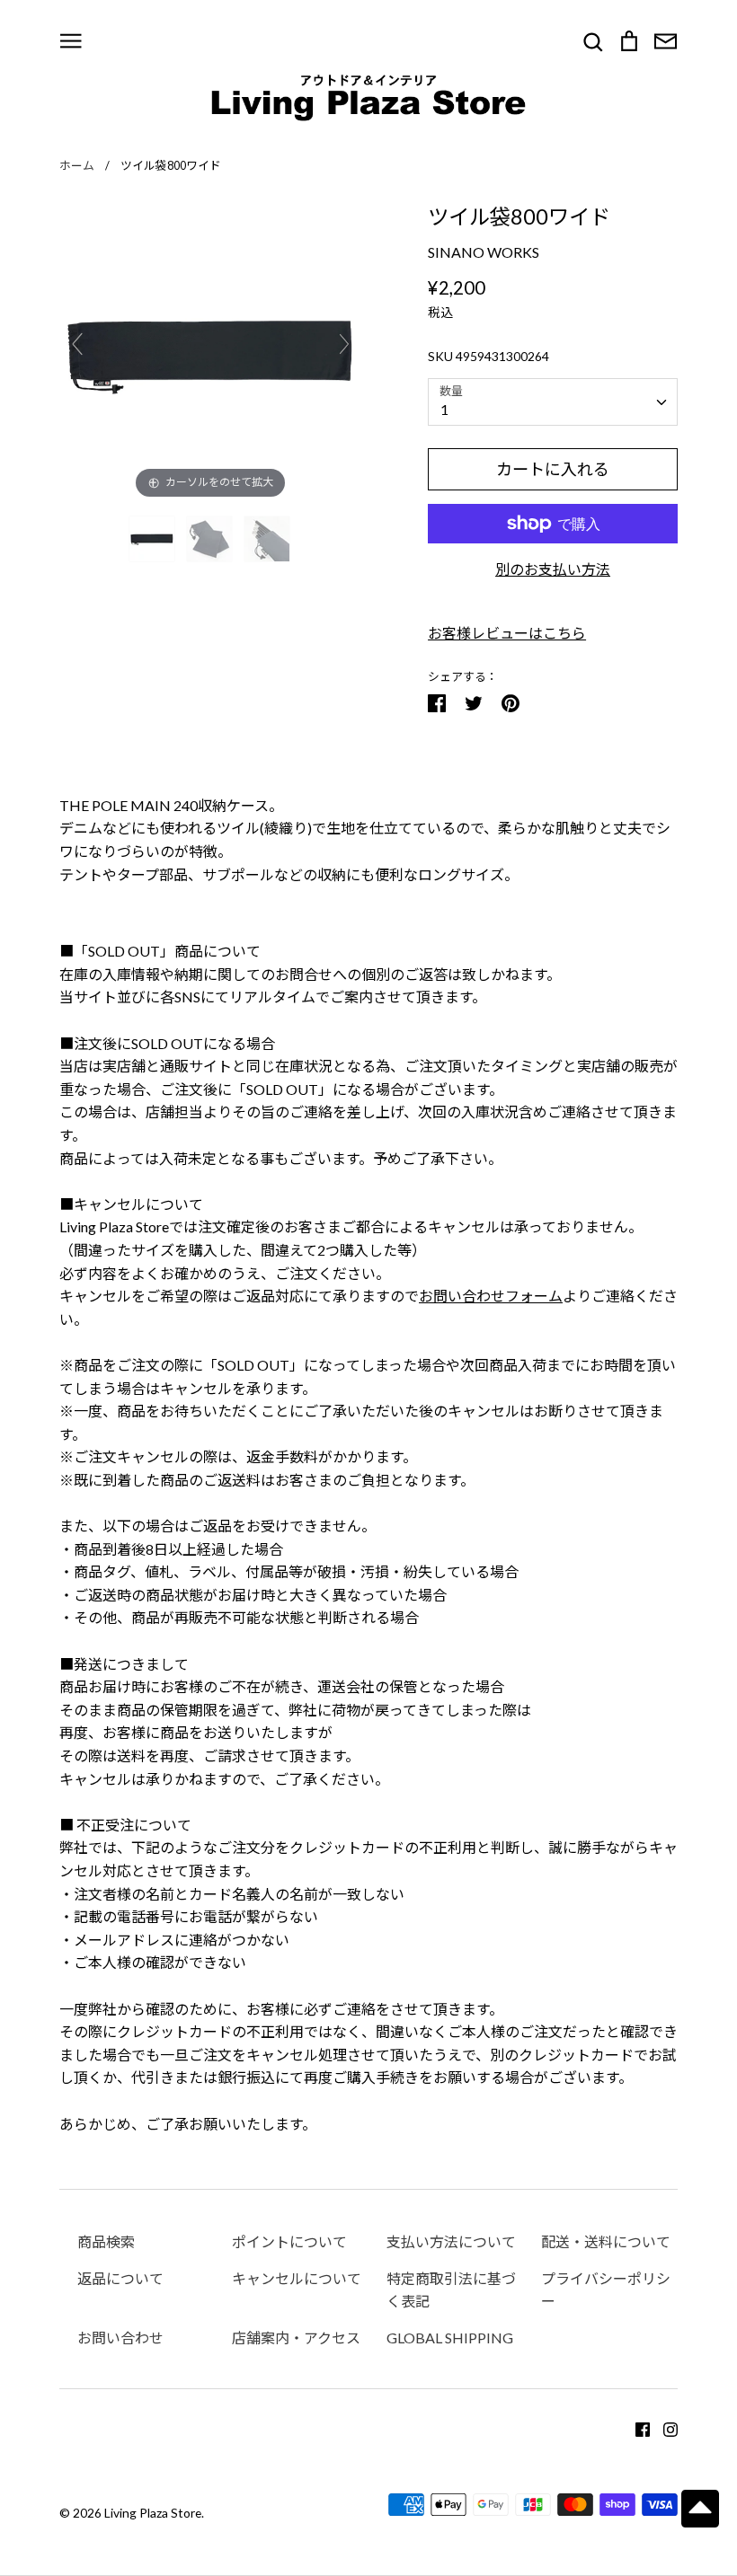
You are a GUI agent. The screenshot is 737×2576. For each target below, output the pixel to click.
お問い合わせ (120, 2338)
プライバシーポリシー (606, 2290)
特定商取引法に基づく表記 (451, 2290)
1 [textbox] (444, 409)
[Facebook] (636, 2427)
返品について (120, 2278)
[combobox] (553, 402)
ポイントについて (289, 2241)
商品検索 (106, 2241)
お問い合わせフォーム (491, 1296)
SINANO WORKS (484, 252)
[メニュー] (71, 39)
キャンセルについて (297, 2278)
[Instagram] (664, 2427)
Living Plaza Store (153, 2513)
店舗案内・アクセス (296, 2338)
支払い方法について (451, 2241)
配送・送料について (606, 2241)
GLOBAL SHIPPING (450, 2338)
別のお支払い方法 (553, 569)
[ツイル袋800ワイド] (153, 539)
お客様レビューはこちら (507, 633)
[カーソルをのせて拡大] (211, 351)
